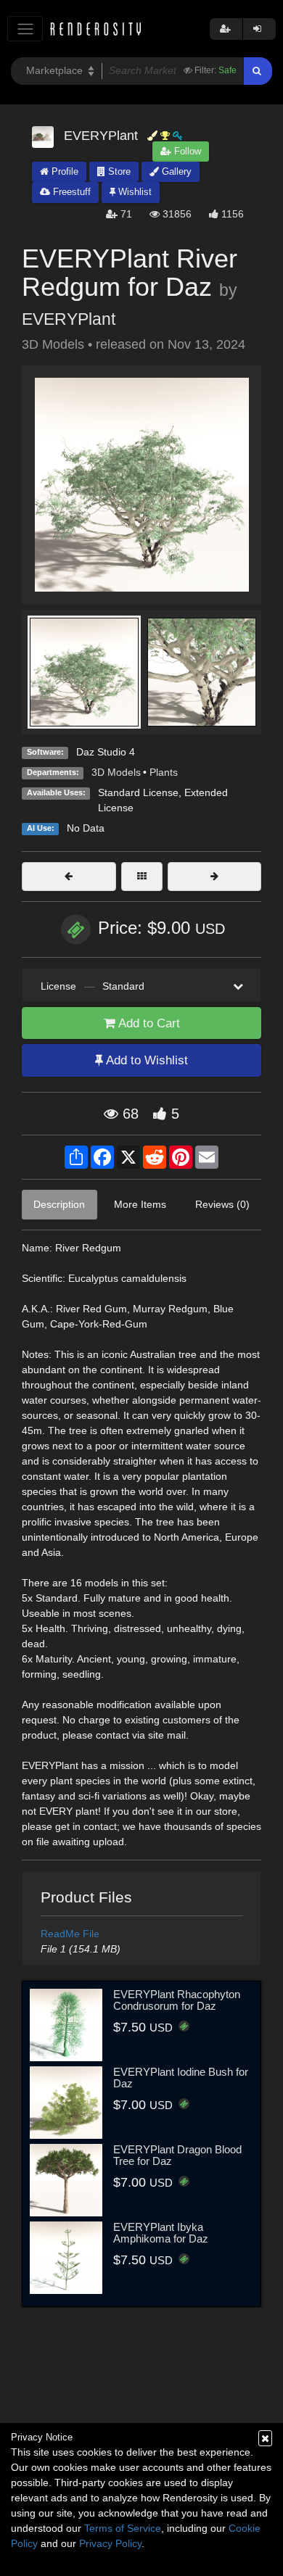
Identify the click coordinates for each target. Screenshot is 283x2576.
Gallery (175, 171)
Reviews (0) (222, 1204)
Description (59, 1204)
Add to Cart (148, 1023)
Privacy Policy (110, 2543)
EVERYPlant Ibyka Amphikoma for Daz (161, 2233)
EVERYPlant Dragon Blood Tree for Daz (177, 2155)
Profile (63, 171)
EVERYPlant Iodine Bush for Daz (181, 2078)
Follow (186, 151)
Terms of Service (123, 2528)
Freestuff (70, 192)
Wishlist (134, 192)
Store (118, 171)
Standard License (138, 792)
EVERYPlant (69, 319)
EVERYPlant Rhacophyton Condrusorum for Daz (177, 2000)
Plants (164, 772)
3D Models (116, 772)
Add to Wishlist (145, 1060)
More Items (140, 1204)
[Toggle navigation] (25, 29)
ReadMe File (70, 1934)
